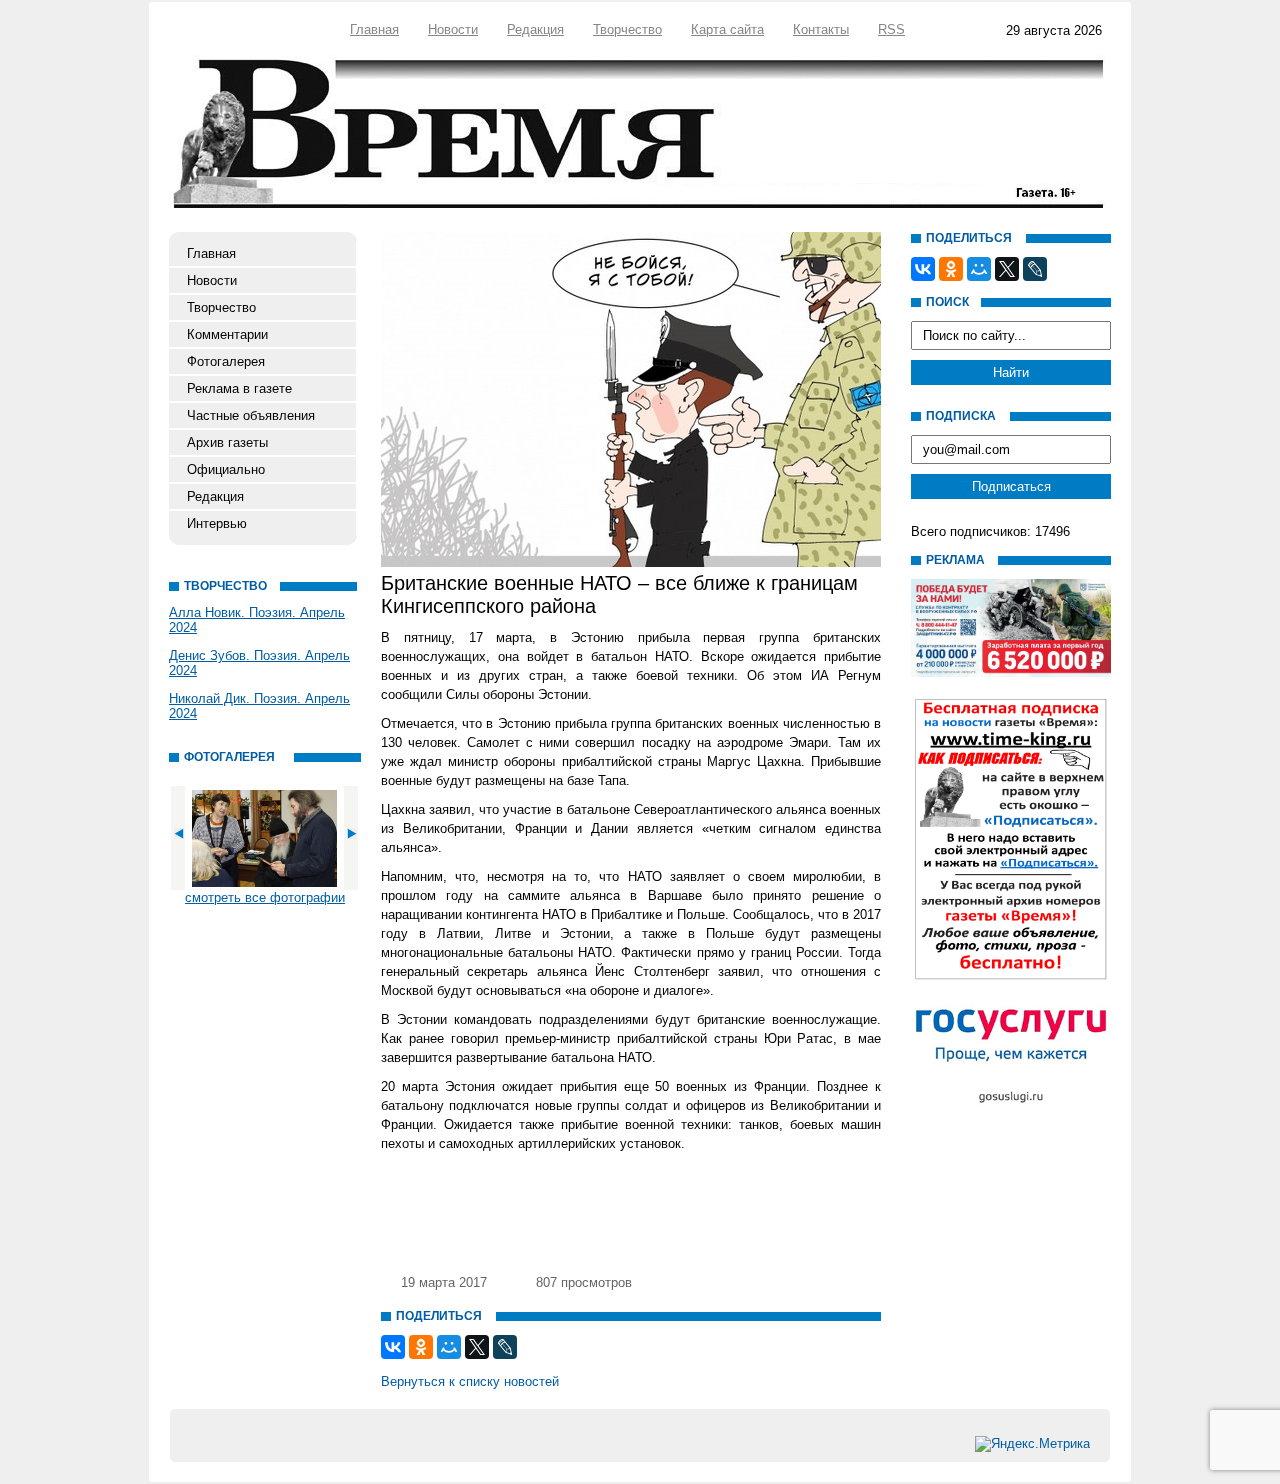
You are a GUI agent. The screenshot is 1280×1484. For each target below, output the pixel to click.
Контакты (821, 29)
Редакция (535, 29)
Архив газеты (227, 442)
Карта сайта (727, 29)
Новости (453, 29)
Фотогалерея (226, 361)
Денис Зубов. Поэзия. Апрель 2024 (259, 663)
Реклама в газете (239, 388)
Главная (374, 29)
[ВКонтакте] (393, 1347)
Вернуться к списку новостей (470, 1381)
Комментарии (227, 334)
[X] (477, 1347)
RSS (891, 29)
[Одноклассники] (421, 1347)
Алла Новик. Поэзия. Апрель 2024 (257, 620)
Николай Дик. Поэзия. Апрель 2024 (259, 706)
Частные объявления (251, 415)
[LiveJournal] (505, 1347)
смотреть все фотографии (265, 897)
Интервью (217, 523)
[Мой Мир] (449, 1347)
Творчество (627, 29)
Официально (226, 469)
